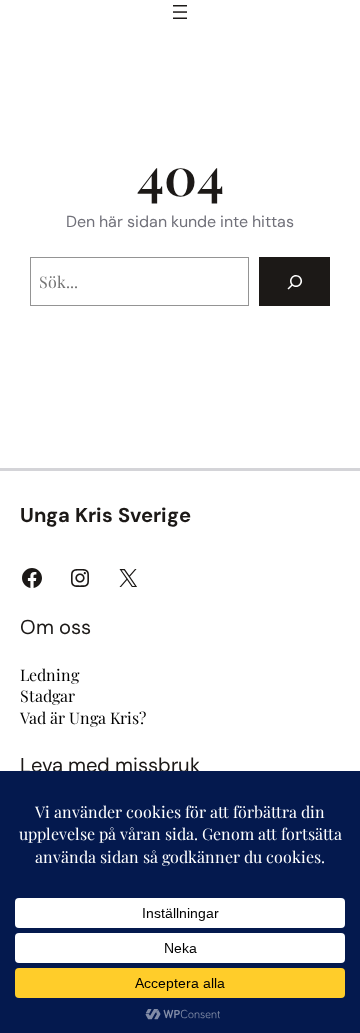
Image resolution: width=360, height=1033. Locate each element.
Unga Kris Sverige (105, 515)
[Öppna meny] (180, 12)
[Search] (294, 281)
